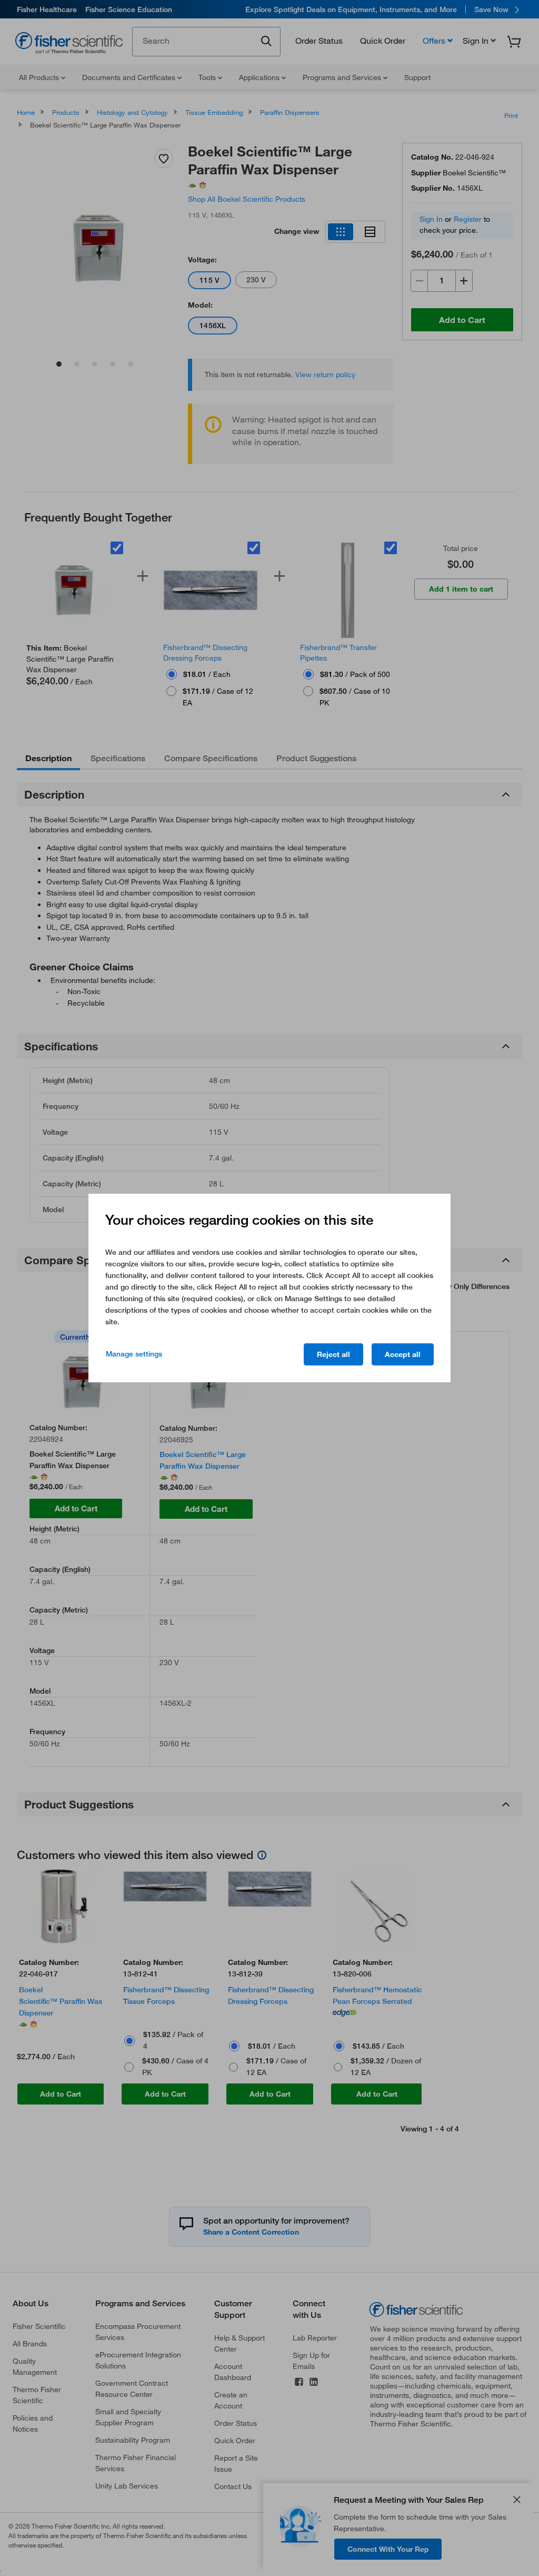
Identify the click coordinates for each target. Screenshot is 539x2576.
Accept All (403, 1354)
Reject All (333, 1354)
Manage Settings (134, 1354)
